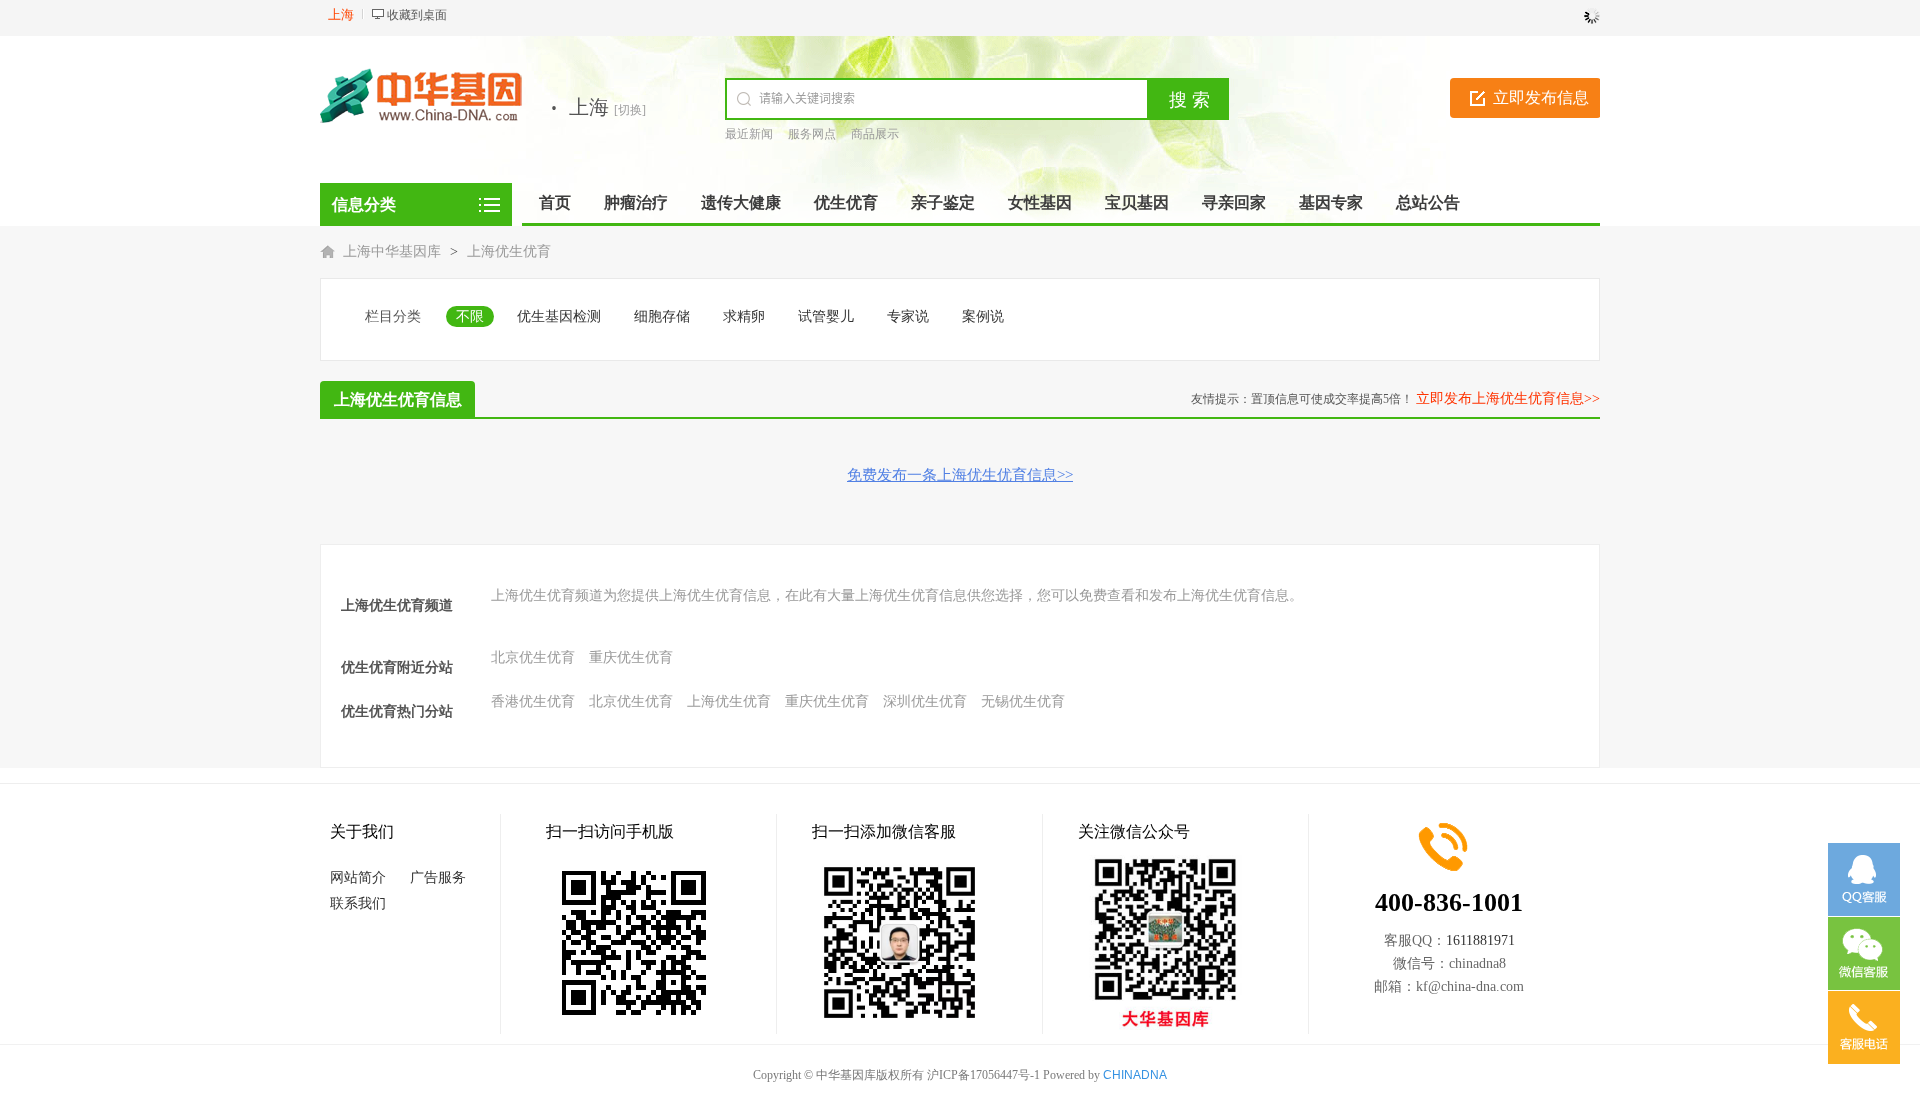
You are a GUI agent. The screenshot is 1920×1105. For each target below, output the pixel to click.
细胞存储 (662, 316)
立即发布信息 (1541, 97)
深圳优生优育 (925, 701)
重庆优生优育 (631, 657)
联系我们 (358, 903)
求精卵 (744, 316)
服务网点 (812, 134)
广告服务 (438, 877)
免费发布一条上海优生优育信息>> (960, 475)
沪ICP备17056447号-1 (983, 1075)
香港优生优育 (533, 701)
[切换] (630, 110)
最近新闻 (749, 134)
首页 (555, 202)
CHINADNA (1135, 1075)
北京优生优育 (533, 657)
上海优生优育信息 (398, 399)
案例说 (983, 316)
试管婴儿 (826, 316)
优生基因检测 (559, 316)
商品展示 (875, 134)
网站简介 (358, 877)
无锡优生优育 (1023, 701)
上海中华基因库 (392, 251)
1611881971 (1480, 940)
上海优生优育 (509, 251)
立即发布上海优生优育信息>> (1508, 398)
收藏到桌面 (417, 15)
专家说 (908, 316)
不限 (470, 316)
